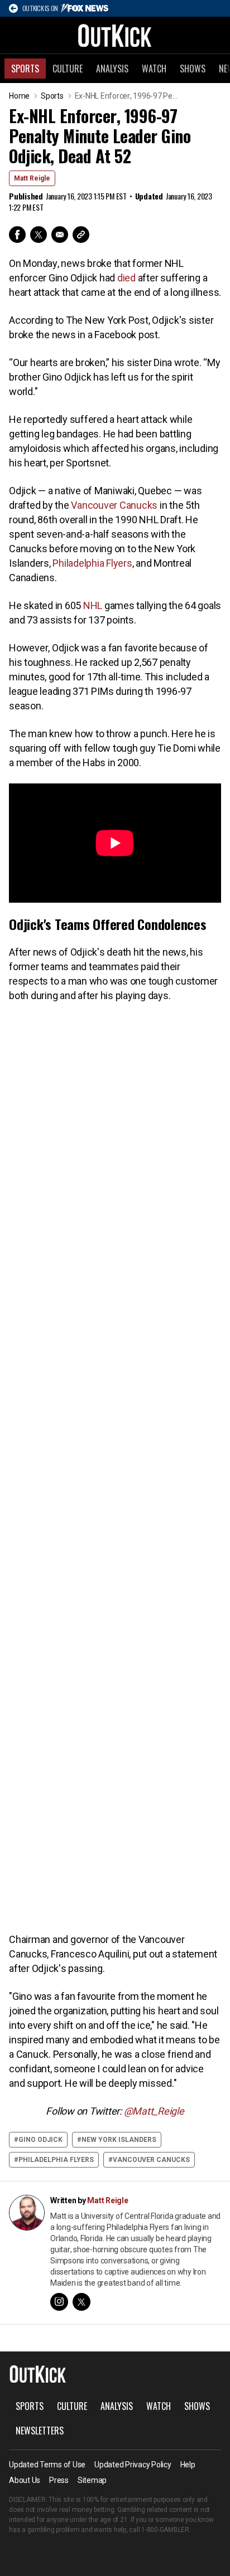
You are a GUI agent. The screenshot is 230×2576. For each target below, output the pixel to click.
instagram (59, 2302)
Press (59, 2480)
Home (19, 96)
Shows (193, 69)
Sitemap (92, 2480)
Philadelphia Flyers (92, 563)
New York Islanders (119, 2140)
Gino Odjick (40, 2140)
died (126, 278)
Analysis (112, 69)
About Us (25, 2480)
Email (60, 235)
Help (188, 2465)
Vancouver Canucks (114, 505)
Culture (68, 69)
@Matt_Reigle (154, 2111)
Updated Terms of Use (47, 2465)
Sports (25, 69)
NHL (93, 605)
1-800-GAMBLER (165, 2530)
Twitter (39, 235)
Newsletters (40, 2431)
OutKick (115, 35)
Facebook (17, 235)
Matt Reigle (32, 178)
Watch (154, 69)
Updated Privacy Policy (133, 2465)
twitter (82, 2302)
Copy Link (81, 235)
